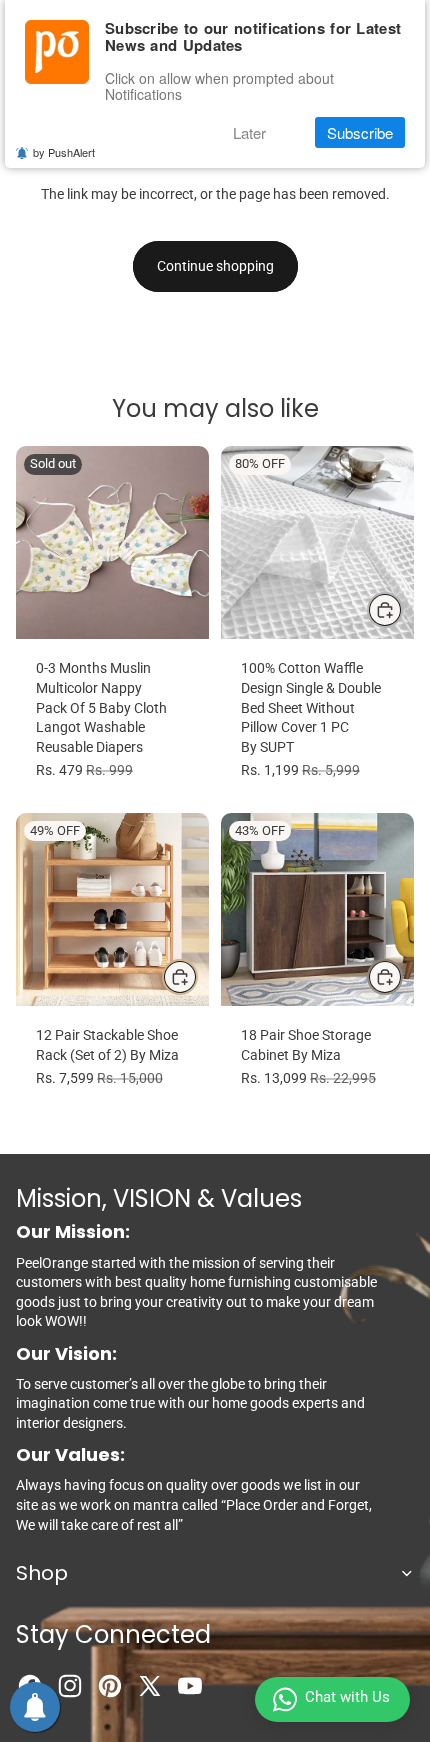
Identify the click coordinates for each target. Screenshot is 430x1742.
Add (197, 976)
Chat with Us (347, 1697)
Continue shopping (215, 266)
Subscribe (360, 132)
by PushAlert (64, 152)
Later (249, 132)
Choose (402, 609)
